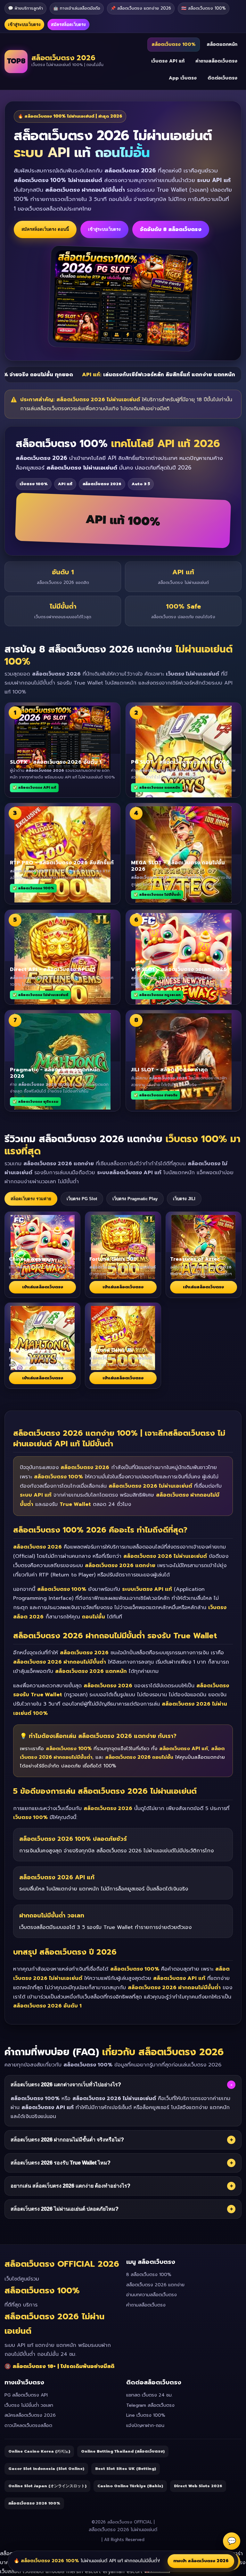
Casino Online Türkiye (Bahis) (130, 2486)
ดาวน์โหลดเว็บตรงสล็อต (28, 2426)
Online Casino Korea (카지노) (39, 2451)
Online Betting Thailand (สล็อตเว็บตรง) (123, 2451)
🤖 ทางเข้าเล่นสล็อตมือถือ (77, 8)
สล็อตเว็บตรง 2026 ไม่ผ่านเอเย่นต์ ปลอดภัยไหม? (122, 2209)
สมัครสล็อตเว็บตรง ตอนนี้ (45, 229)
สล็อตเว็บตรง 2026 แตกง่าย (155, 2285)
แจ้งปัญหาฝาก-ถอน (145, 2426)
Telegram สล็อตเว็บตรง (150, 2405)
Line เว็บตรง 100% (146, 2415)
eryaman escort (123, 2572)
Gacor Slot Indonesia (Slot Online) (46, 2469)
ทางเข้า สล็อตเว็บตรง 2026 (201, 2561)
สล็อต (8, 2554)
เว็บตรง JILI (184, 1199)
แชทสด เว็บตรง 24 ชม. (149, 2395)
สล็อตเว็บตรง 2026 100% (34, 2503)
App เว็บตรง (183, 78)
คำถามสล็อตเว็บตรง (216, 61)
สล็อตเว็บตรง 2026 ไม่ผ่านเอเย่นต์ (123, 2530)
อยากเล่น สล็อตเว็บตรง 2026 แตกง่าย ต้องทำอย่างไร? (122, 2186)
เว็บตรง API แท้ (168, 61)
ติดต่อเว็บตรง (222, 78)
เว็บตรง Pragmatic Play (135, 1199)
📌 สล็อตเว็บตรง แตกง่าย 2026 (141, 8)
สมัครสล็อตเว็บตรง (68, 25)
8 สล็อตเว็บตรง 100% (149, 2275)
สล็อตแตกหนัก (222, 44)
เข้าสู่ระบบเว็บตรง (24, 25)
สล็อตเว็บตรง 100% (174, 44)
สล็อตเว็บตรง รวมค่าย (31, 1199)
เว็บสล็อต (10, 2572)
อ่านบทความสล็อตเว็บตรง (152, 2295)
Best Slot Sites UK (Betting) (126, 2469)
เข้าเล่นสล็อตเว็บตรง (43, 1287)
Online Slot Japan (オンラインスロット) (47, 2486)
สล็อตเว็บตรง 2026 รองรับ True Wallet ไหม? (122, 2163)
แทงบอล (55, 2572)
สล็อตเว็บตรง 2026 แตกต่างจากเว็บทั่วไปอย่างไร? (121, 2085)
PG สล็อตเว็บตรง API (26, 2395)
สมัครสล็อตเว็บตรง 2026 (30, 2415)
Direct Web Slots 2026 (198, 2486)
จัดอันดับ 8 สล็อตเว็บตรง (171, 229)
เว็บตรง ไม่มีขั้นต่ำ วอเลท (29, 2405)
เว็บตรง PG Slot (82, 1199)
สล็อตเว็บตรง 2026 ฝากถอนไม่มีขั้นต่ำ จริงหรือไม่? (122, 2140)
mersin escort (84, 2572)
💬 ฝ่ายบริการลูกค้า (25, 8)
